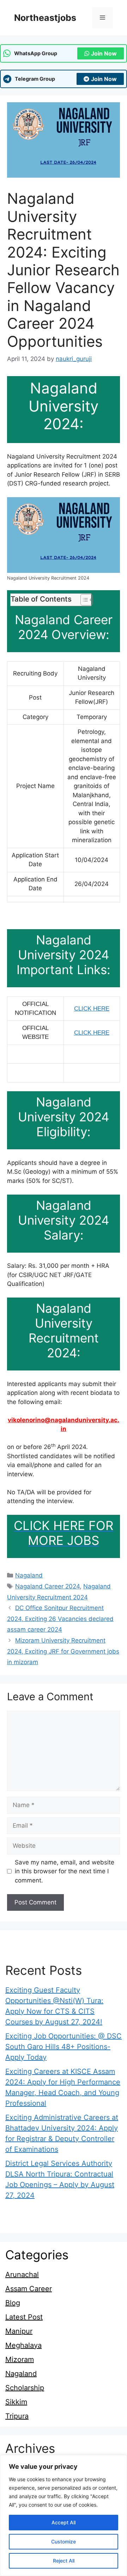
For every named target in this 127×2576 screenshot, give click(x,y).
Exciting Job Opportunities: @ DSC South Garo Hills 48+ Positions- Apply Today (64, 2047)
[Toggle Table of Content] (83, 600)
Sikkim (16, 2402)
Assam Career (29, 2289)
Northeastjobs (45, 18)
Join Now (104, 53)
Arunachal (22, 2275)
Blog (13, 2303)
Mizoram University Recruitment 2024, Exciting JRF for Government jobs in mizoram (63, 1651)
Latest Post (24, 2317)
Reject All (64, 2561)
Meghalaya (23, 2345)
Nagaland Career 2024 (47, 1586)
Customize (64, 2541)
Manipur (19, 2331)
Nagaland (29, 1575)
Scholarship (25, 2388)
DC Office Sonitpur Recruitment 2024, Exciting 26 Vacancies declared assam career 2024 (60, 1619)
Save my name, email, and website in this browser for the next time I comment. (65, 1871)
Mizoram (20, 2359)
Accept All (64, 2522)
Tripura (17, 2416)
